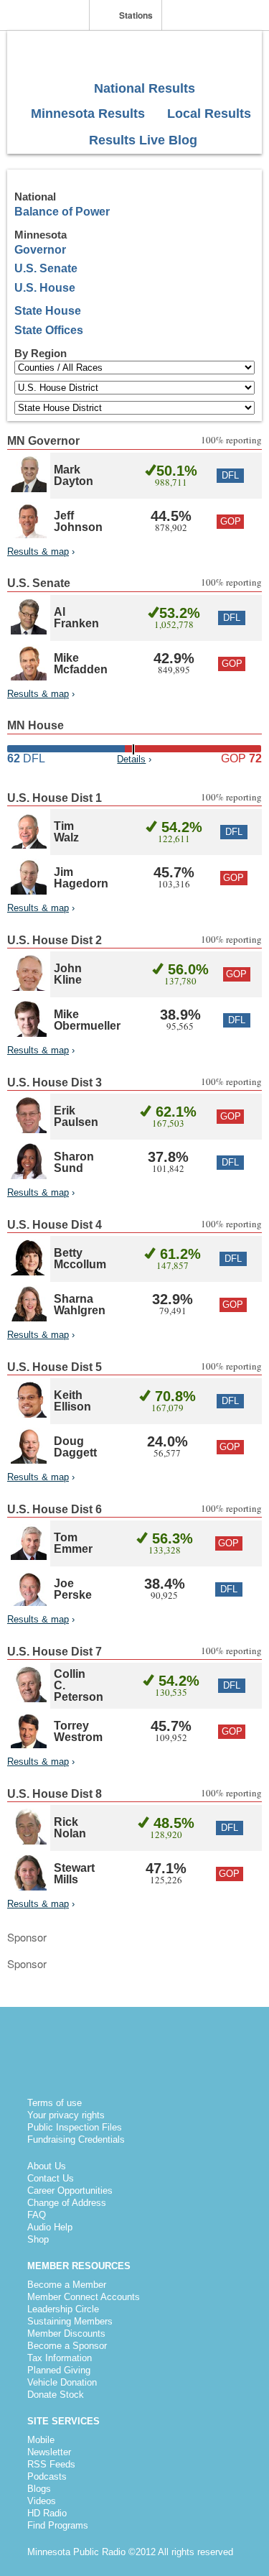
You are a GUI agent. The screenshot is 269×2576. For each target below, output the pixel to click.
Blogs (39, 2489)
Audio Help (50, 2227)
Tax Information (60, 2358)
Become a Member (67, 2285)
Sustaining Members (70, 2321)
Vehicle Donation (62, 2382)
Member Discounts (66, 2333)
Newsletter (49, 2452)
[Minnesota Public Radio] (48, 16)
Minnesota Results (86, 114)
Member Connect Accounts (84, 2297)
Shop (38, 2239)
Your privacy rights (66, 2115)
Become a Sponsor (67, 2346)
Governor (40, 250)
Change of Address (67, 2203)
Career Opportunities (70, 2190)
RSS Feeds (51, 2464)
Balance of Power (62, 212)
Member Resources (79, 2266)
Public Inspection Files (75, 2127)
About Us (47, 2166)
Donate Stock (56, 2395)
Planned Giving (59, 2370)
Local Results (207, 114)
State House (48, 311)
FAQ (37, 2215)
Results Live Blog (141, 140)
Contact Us (51, 2178)
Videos (42, 2501)
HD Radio (47, 2513)
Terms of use (55, 2103)
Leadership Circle (63, 2309)
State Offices (49, 330)
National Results (143, 88)
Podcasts (47, 2476)
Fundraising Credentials (76, 2139)
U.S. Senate (46, 268)
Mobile (41, 2440)
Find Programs (58, 2525)
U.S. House (45, 288)
